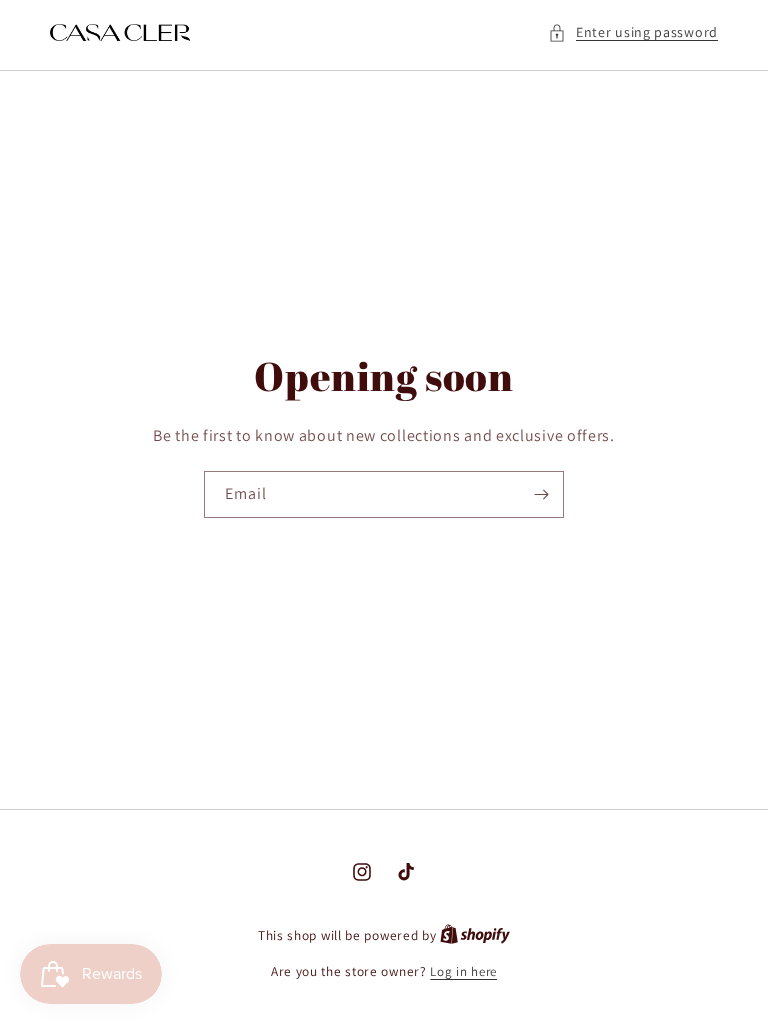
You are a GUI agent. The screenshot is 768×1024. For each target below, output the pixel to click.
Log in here (463, 971)
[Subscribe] (541, 494)
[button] (633, 32)
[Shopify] (475, 935)
